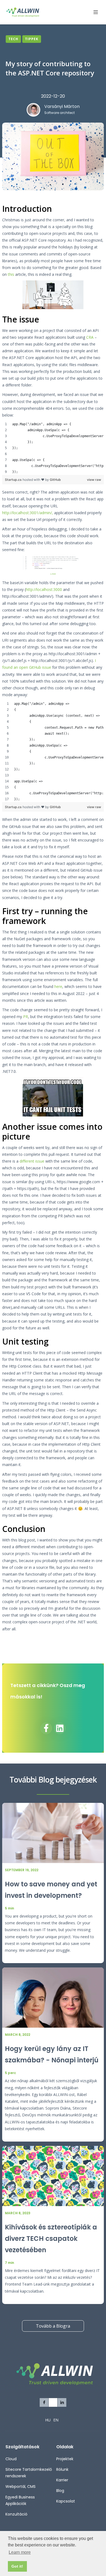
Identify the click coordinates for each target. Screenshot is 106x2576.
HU (48, 2420)
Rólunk (62, 2469)
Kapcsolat (66, 2501)
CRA (90, 337)
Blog (60, 2491)
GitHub (55, 480)
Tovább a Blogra (53, 2326)
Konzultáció (16, 2514)
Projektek (65, 2459)
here (58, 986)
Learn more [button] (20, 2552)
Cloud (11, 2459)
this (11, 274)
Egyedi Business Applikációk (20, 2500)
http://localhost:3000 (44, 589)
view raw (94, 480)
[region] (53, 448)
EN (56, 2420)
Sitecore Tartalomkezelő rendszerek (29, 2473)
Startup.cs (14, 480)
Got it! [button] (17, 2566)
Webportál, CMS (21, 2487)
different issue (32, 1161)
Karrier (62, 2480)
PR (26, 1017)
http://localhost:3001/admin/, (28, 513)
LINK (53, 574)
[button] (93, 12)
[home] (28, 12)
